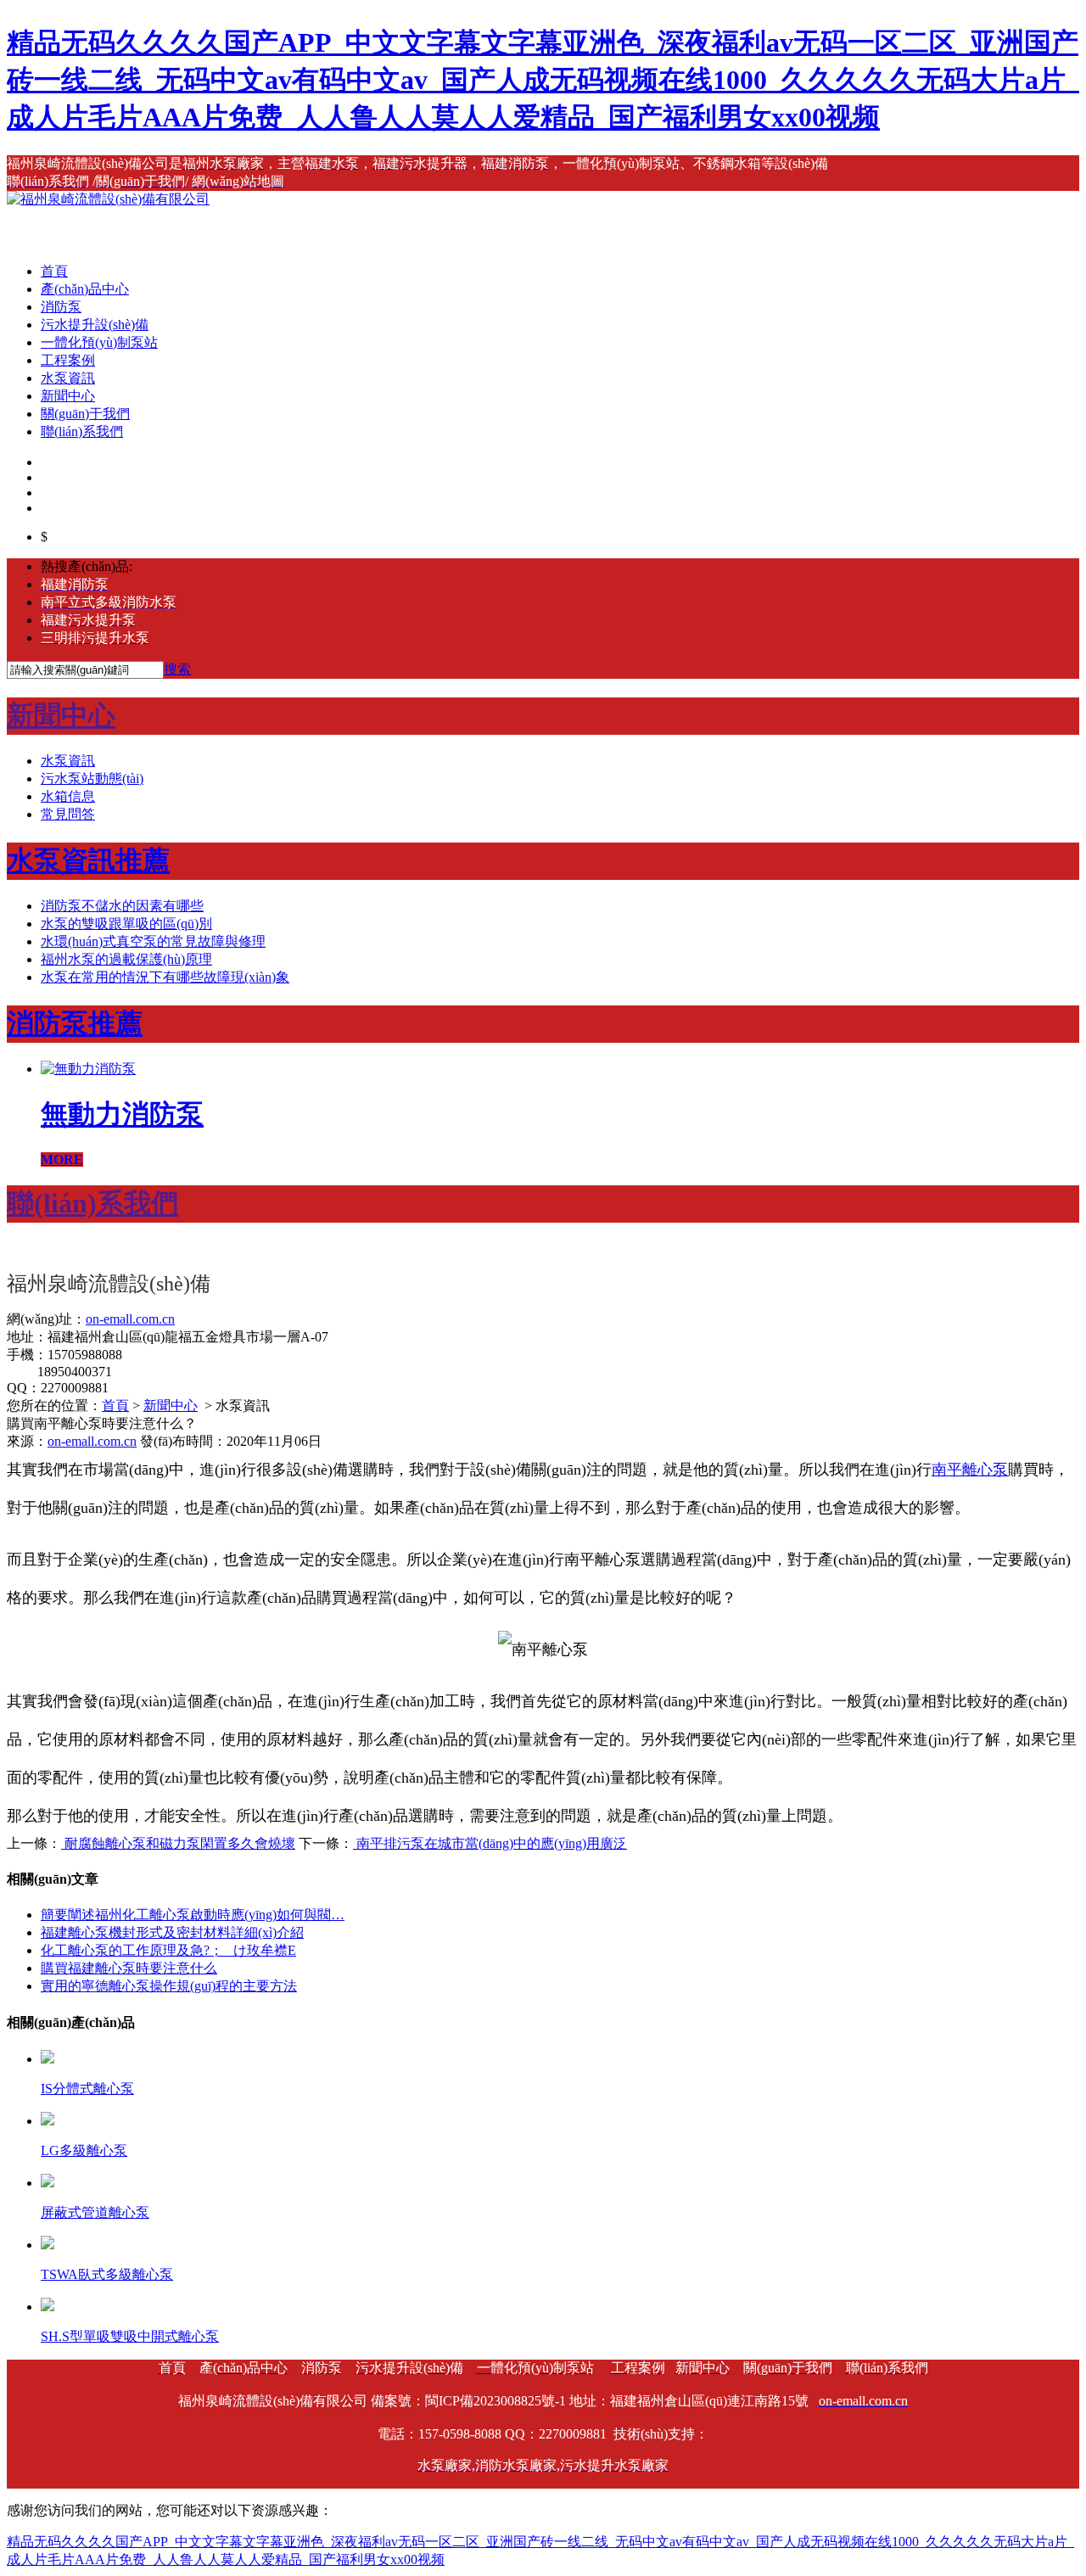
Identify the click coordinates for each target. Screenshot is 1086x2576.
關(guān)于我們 (85, 414)
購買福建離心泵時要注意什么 (129, 1968)
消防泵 (61, 307)
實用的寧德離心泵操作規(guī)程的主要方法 (169, 1986)
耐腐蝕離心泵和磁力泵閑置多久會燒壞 (178, 1843)
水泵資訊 (68, 378)
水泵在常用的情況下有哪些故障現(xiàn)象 (165, 977)
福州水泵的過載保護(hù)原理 (126, 959)
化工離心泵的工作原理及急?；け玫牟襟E (168, 1950)
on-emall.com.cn (92, 1441)
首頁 (54, 271)
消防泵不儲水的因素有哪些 (122, 906)
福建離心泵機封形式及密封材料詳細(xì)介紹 (172, 1932)
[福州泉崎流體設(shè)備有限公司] (108, 199)
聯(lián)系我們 (82, 431)
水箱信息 (68, 796)
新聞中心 (68, 396)
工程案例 (68, 360)
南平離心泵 (970, 1470)
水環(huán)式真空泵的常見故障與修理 (153, 941)
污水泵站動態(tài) (92, 778)
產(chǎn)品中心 (85, 289)
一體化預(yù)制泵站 (99, 342)
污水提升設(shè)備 (95, 325)
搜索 (177, 669)
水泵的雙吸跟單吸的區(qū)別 (126, 924)
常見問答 (68, 814)
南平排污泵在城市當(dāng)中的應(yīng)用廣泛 (490, 1843)
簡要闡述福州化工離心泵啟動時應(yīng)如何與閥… (193, 1915)
